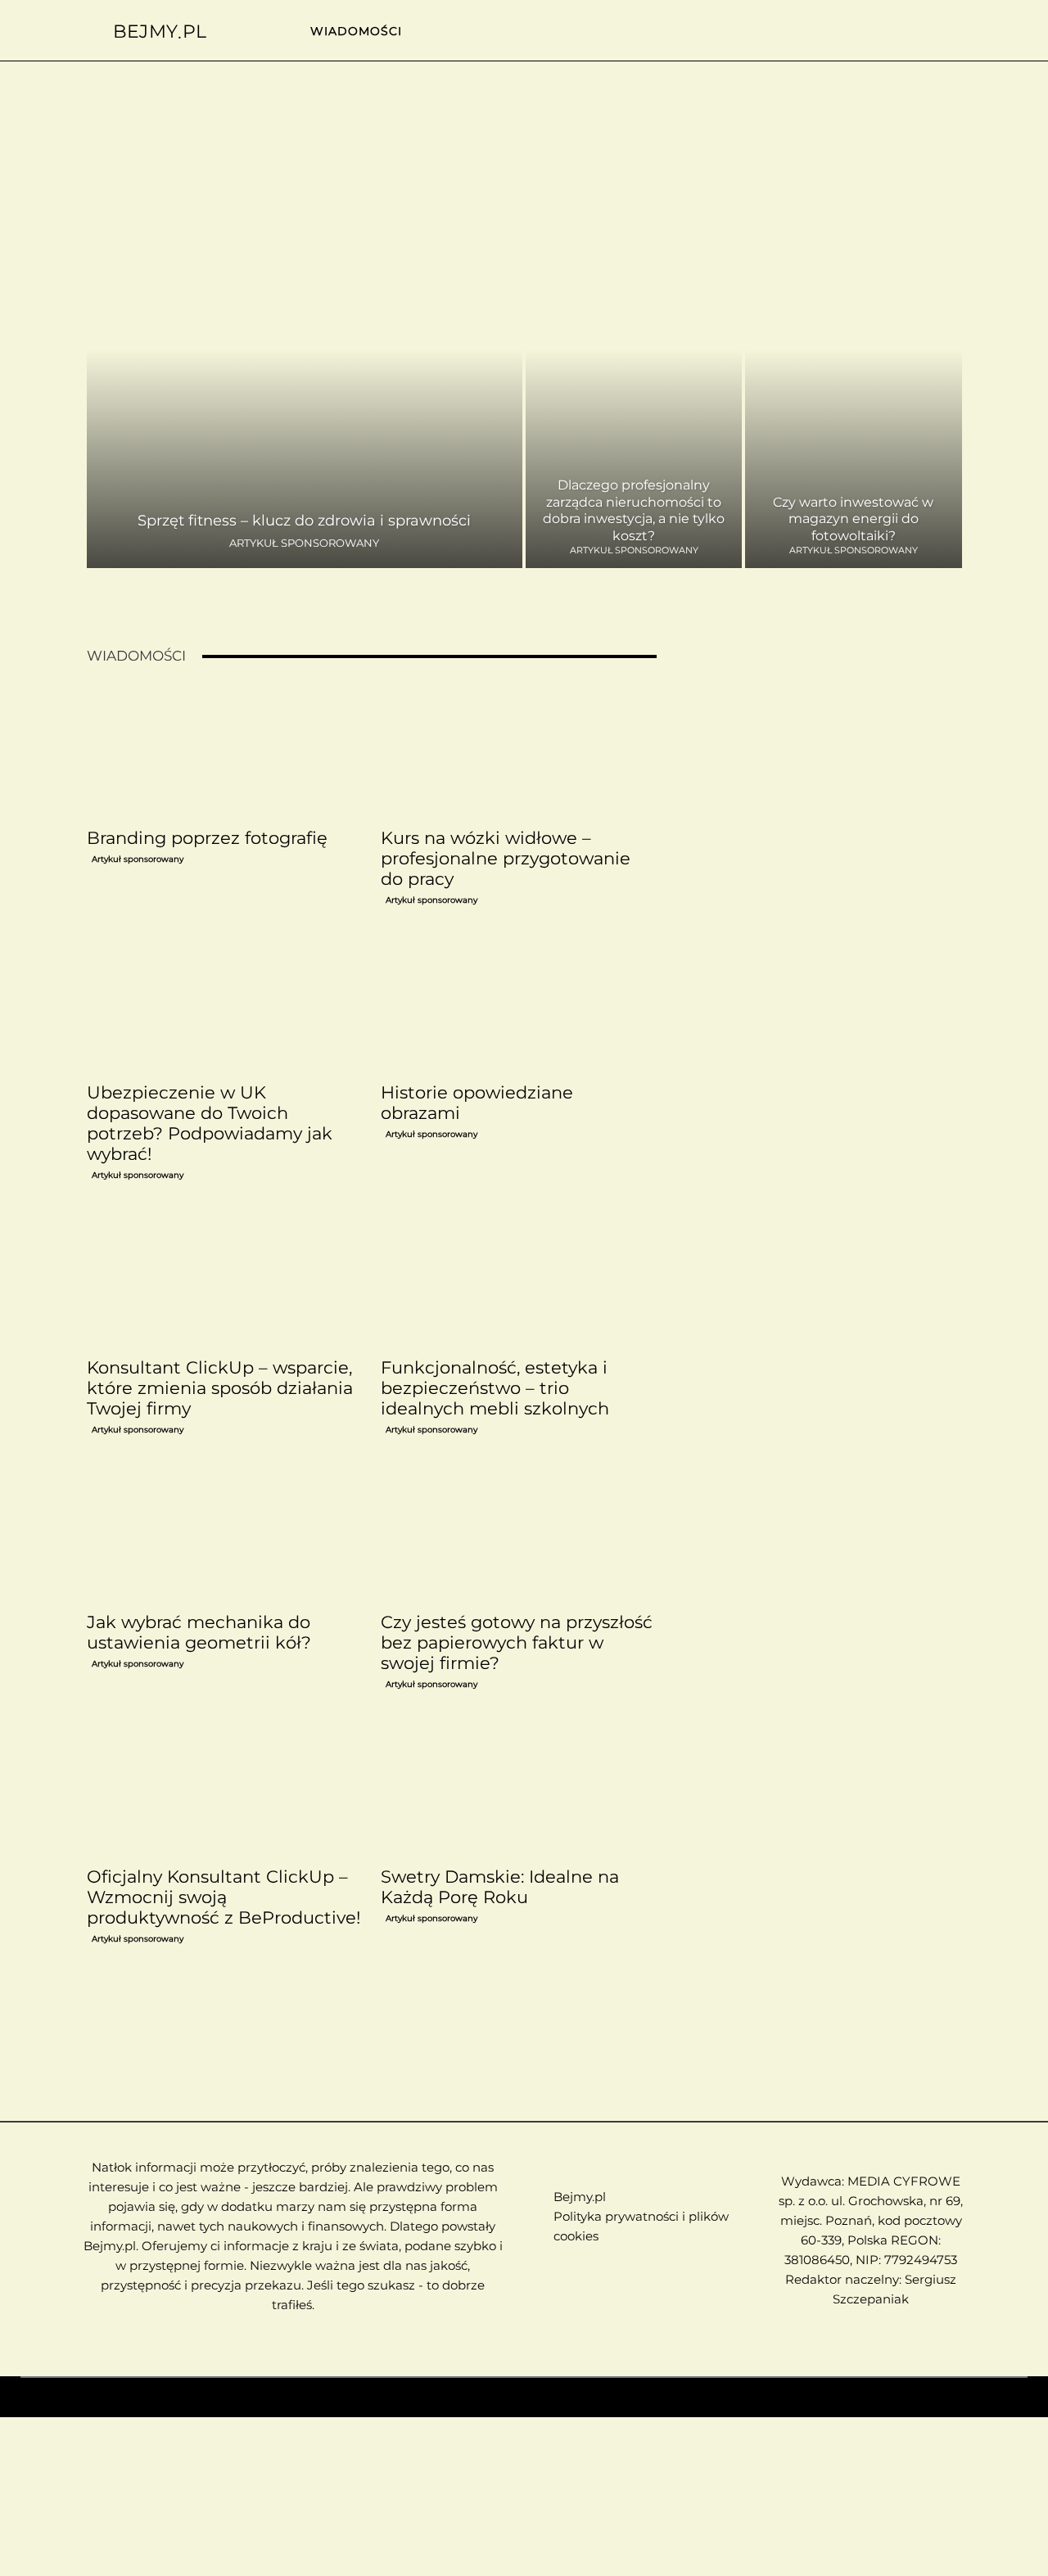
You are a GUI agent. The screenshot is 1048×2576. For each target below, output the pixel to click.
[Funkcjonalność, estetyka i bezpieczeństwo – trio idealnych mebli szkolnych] (518, 1281)
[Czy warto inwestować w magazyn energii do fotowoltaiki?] (853, 386)
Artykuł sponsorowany (304, 543)
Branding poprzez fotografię (207, 838)
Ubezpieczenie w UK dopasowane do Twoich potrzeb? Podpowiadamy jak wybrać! (210, 1123)
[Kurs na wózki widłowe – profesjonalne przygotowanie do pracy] (518, 751)
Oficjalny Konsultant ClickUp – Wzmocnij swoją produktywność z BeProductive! (224, 1897)
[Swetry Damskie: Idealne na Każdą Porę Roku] (518, 1790)
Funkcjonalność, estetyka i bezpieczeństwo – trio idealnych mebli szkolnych (495, 1388)
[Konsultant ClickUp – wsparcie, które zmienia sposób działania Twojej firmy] (224, 1281)
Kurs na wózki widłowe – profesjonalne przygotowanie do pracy (506, 858)
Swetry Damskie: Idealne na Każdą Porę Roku (500, 1887)
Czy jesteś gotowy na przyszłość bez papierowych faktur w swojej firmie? (517, 1642)
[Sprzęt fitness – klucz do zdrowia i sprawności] (305, 386)
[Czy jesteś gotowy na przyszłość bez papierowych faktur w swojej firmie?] (518, 1536)
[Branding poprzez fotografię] (224, 751)
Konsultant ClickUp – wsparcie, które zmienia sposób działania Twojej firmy (220, 1388)
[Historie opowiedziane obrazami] (518, 1006)
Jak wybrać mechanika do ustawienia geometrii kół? (199, 1632)
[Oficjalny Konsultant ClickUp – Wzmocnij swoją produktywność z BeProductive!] (224, 1790)
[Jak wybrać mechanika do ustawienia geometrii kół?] (224, 1536)
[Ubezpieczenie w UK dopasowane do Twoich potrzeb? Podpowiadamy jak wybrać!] (224, 1006)
